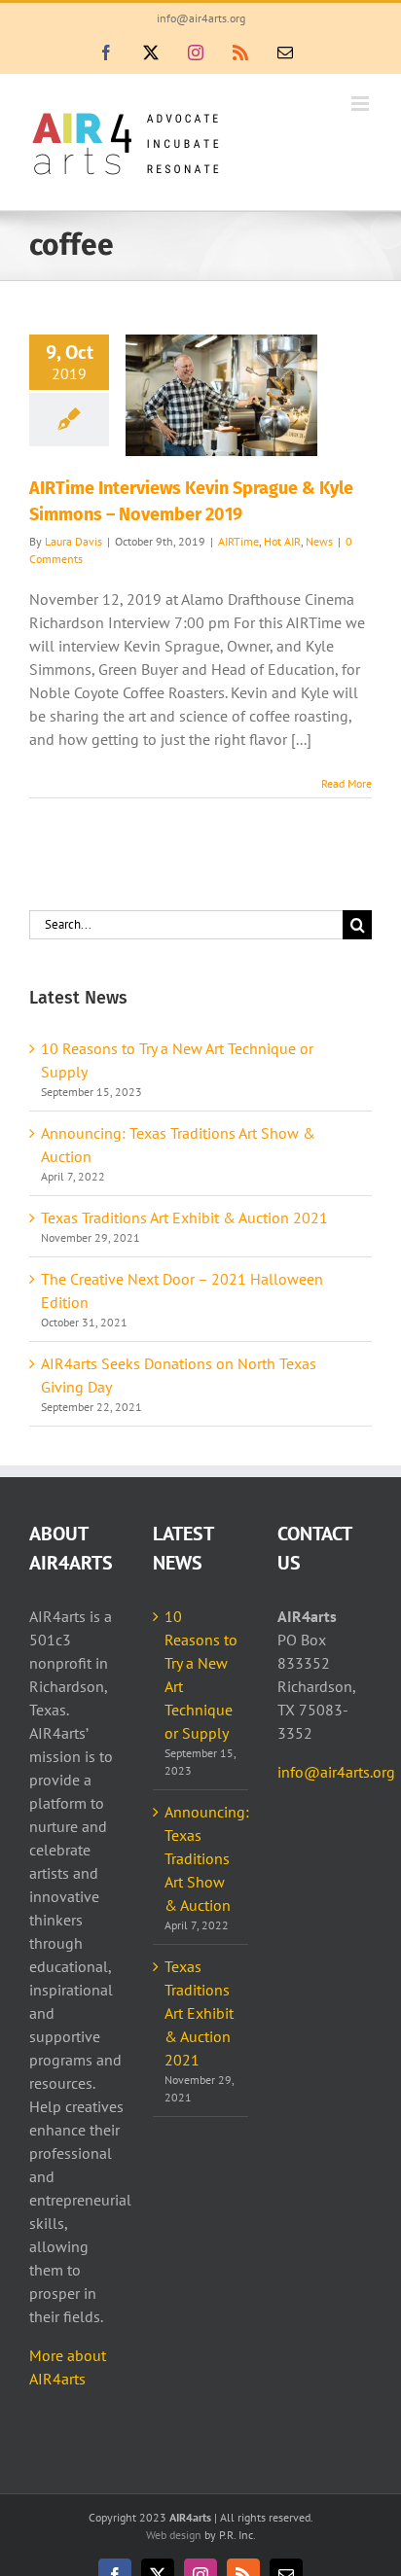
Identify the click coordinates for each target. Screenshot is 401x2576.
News (319, 541)
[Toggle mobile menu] (362, 104)
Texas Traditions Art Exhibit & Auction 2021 (184, 1217)
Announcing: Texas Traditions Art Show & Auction (201, 1858)
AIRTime (238, 541)
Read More (346, 783)
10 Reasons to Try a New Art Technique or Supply (201, 1675)
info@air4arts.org (201, 18)
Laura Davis (73, 541)
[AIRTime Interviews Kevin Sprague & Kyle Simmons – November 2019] (221, 395)
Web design (174, 2535)
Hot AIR (282, 541)
